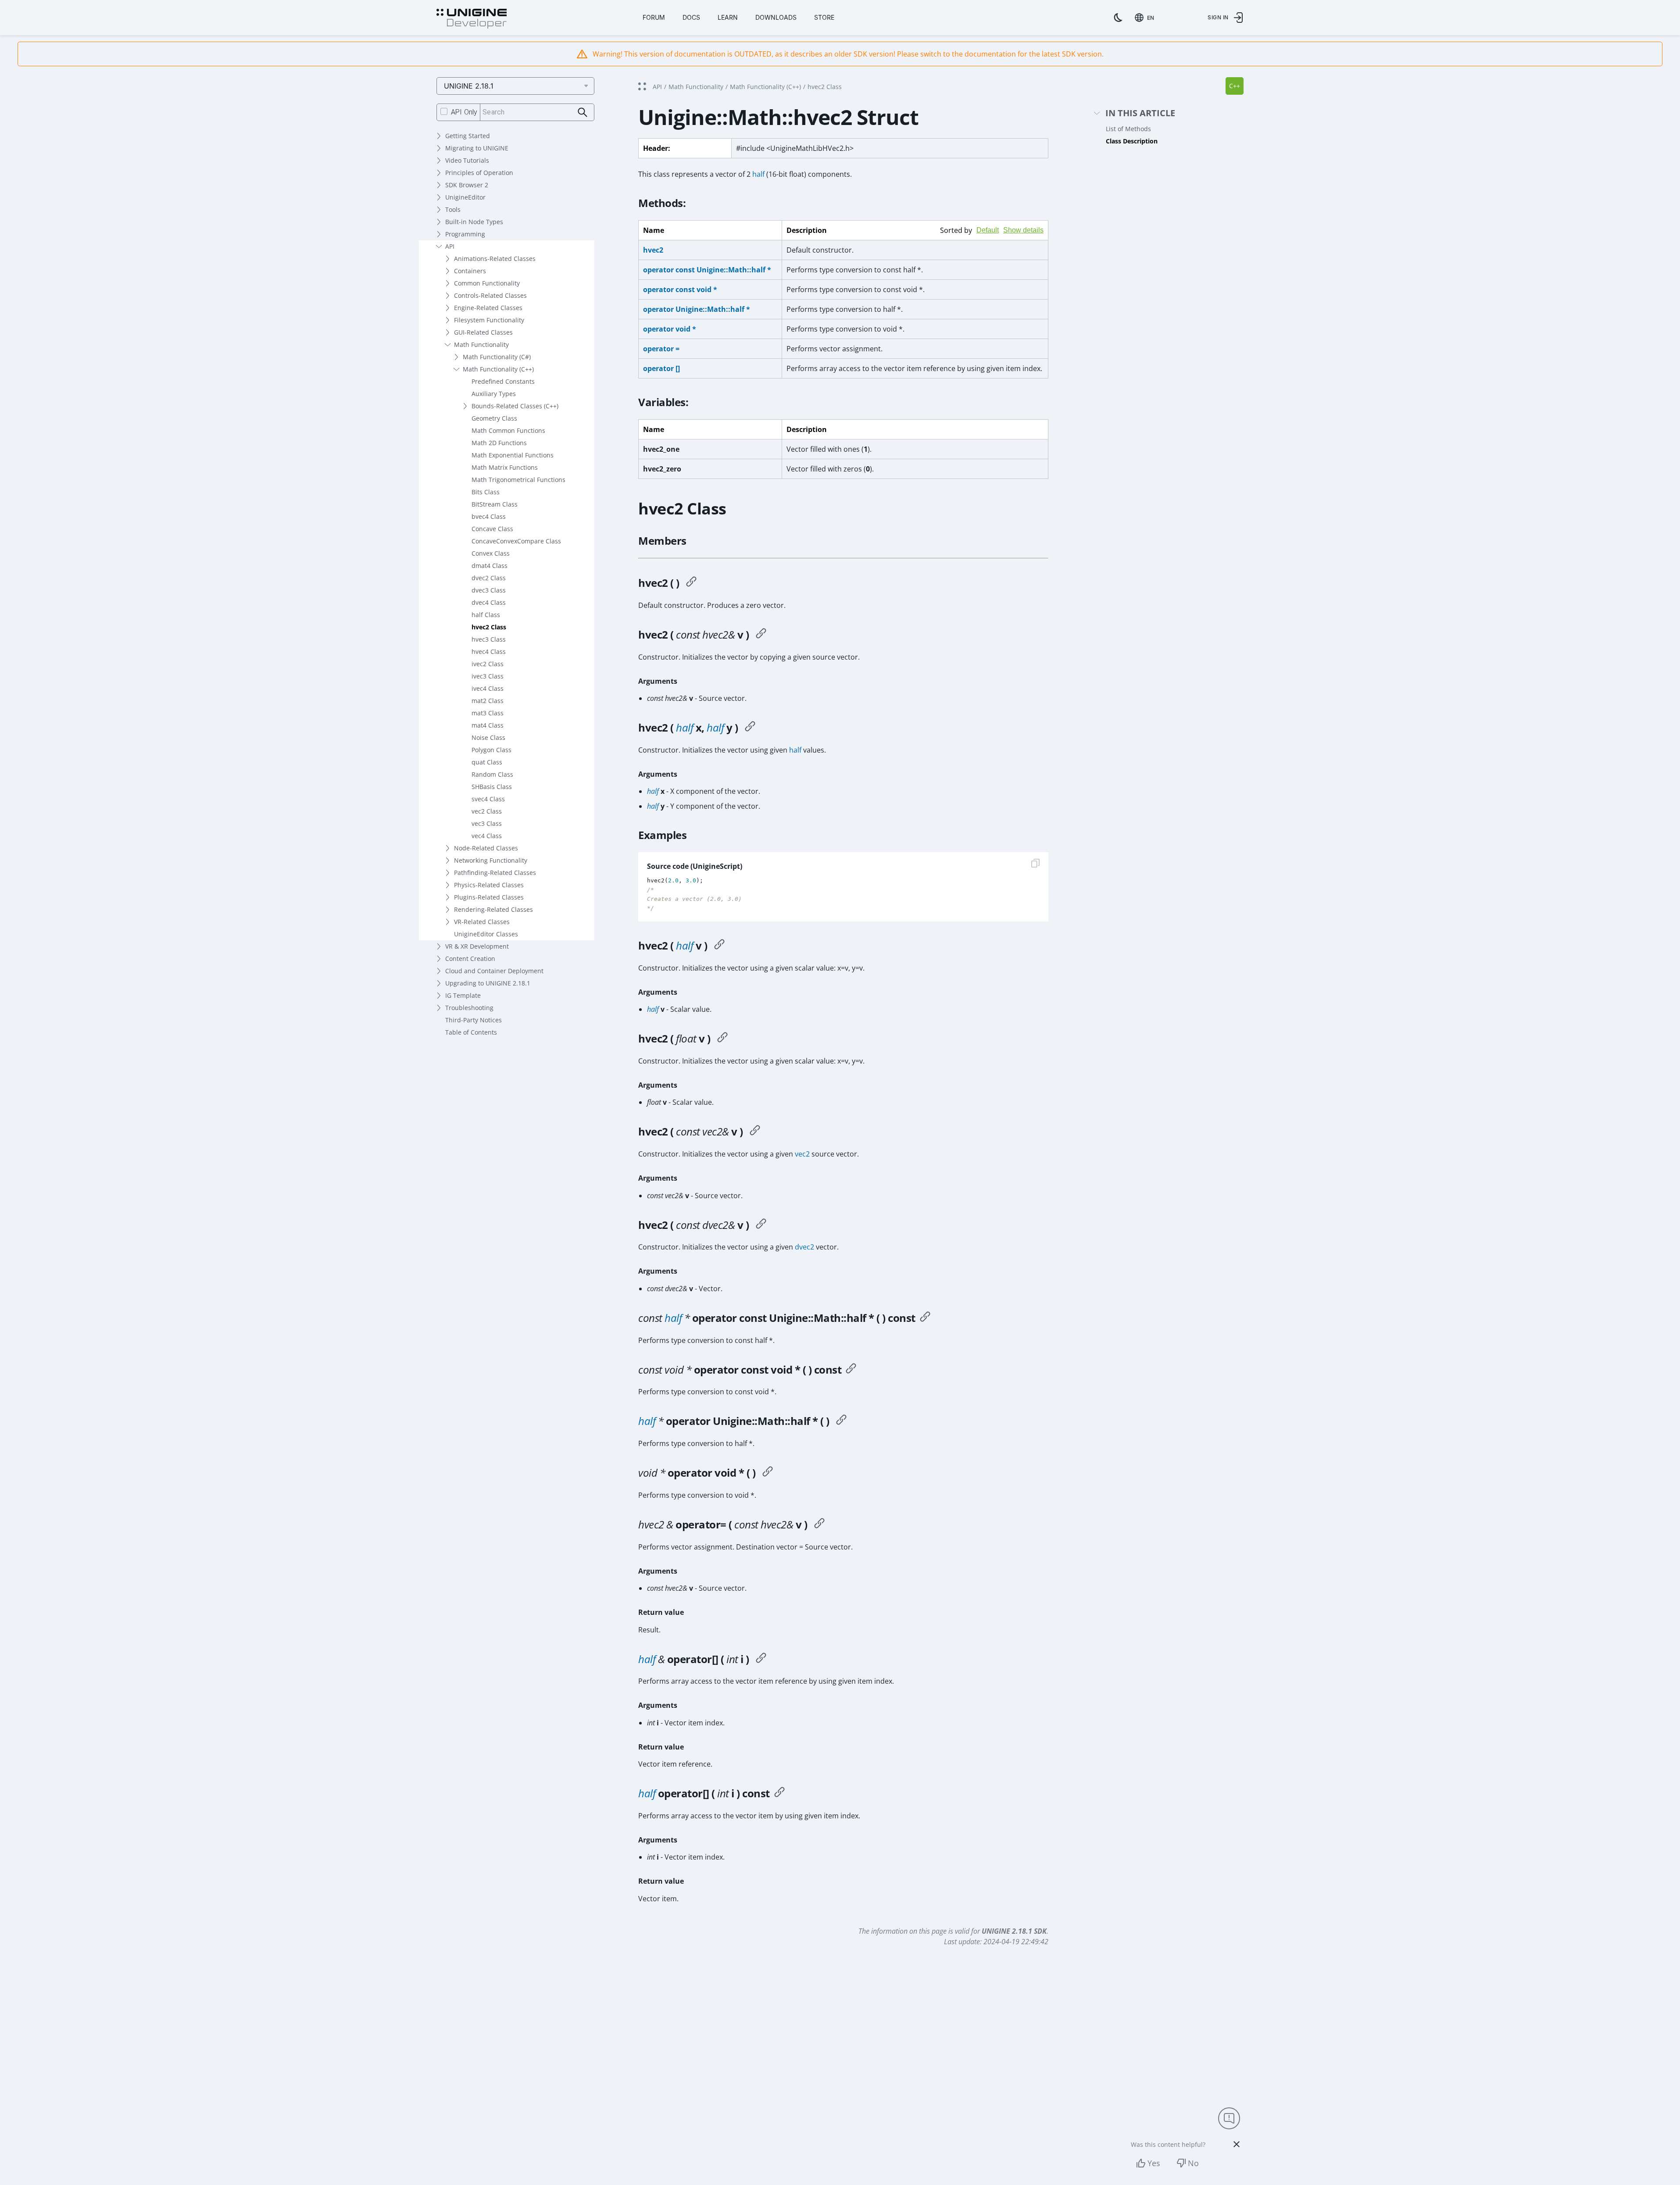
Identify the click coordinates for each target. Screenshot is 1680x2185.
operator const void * (680, 289)
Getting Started (468, 136)
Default (988, 230)
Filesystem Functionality (489, 320)
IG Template (463, 995)
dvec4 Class (489, 602)
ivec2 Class (488, 664)
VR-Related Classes (482, 922)
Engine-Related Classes (488, 308)
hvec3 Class (489, 639)
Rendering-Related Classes (493, 909)
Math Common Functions (508, 430)
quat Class (487, 762)
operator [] (661, 368)
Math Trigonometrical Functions (518, 480)
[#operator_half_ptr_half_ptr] (841, 1421)
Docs (691, 17)
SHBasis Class (492, 787)
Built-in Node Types (474, 222)
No (1193, 2163)
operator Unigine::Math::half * (697, 309)
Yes (1154, 2163)
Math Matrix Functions (505, 467)
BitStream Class (495, 504)
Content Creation (470, 959)
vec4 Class (487, 836)
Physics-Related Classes (489, 885)
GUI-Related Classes (483, 332)
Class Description (1132, 141)
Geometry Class (494, 418)
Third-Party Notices (474, 1020)
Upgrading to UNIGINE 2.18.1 (488, 983)
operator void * (670, 329)
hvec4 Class (489, 652)
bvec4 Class (489, 516)
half (758, 174)
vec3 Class (487, 823)
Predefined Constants (503, 381)
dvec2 (804, 1247)
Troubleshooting (469, 1008)
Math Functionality (481, 345)
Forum (654, 17)
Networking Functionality (491, 860)
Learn (728, 17)
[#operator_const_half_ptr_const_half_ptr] (925, 1318)
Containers (470, 271)
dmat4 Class (490, 566)
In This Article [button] (1140, 113)
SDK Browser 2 (467, 185)
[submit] (583, 112)
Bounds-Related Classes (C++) (515, 406)
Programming (465, 234)
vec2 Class (487, 811)
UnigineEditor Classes (486, 934)
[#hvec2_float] (722, 1039)
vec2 (802, 1154)
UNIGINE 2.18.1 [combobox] (469, 86)
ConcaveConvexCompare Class (516, 541)
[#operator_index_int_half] (779, 1793)
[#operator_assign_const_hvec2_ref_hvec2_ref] (819, 1525)
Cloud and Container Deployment (494, 971)
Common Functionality (487, 283)
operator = (661, 349)
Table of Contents (471, 1032)
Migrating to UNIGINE (477, 148)
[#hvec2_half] (719, 946)
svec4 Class (488, 799)
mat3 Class (488, 713)
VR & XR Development (477, 946)
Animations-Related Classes (495, 259)
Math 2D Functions (499, 443)
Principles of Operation (479, 173)
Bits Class (486, 492)
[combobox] (1146, 18)
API (450, 246)
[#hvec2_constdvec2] (761, 1225)
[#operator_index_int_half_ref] (761, 1659)
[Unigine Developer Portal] (472, 19)
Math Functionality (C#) (497, 357)
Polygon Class (491, 750)
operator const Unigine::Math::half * (707, 270)
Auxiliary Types (494, 394)
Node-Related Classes (486, 848)
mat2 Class (488, 701)
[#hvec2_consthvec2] (761, 635)
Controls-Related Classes (490, 295)
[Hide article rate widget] (1237, 2144)
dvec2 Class (489, 578)
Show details (1023, 230)
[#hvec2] (691, 583)
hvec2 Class (489, 627)
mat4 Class (488, 725)
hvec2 (653, 250)
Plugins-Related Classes (489, 897)
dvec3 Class (489, 590)
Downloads (776, 17)
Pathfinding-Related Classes (495, 873)
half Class (486, 615)
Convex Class (491, 553)
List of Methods (1128, 129)
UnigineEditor (465, 197)
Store (824, 17)
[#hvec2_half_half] (750, 728)
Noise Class (488, 737)
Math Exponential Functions (513, 455)
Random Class (492, 774)
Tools (453, 209)
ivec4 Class (488, 688)
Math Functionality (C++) (498, 369)
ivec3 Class (488, 676)
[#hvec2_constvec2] (755, 1132)
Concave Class (492, 529)
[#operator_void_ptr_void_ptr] (768, 1473)
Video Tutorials (467, 160)
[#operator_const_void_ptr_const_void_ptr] (851, 1370)
